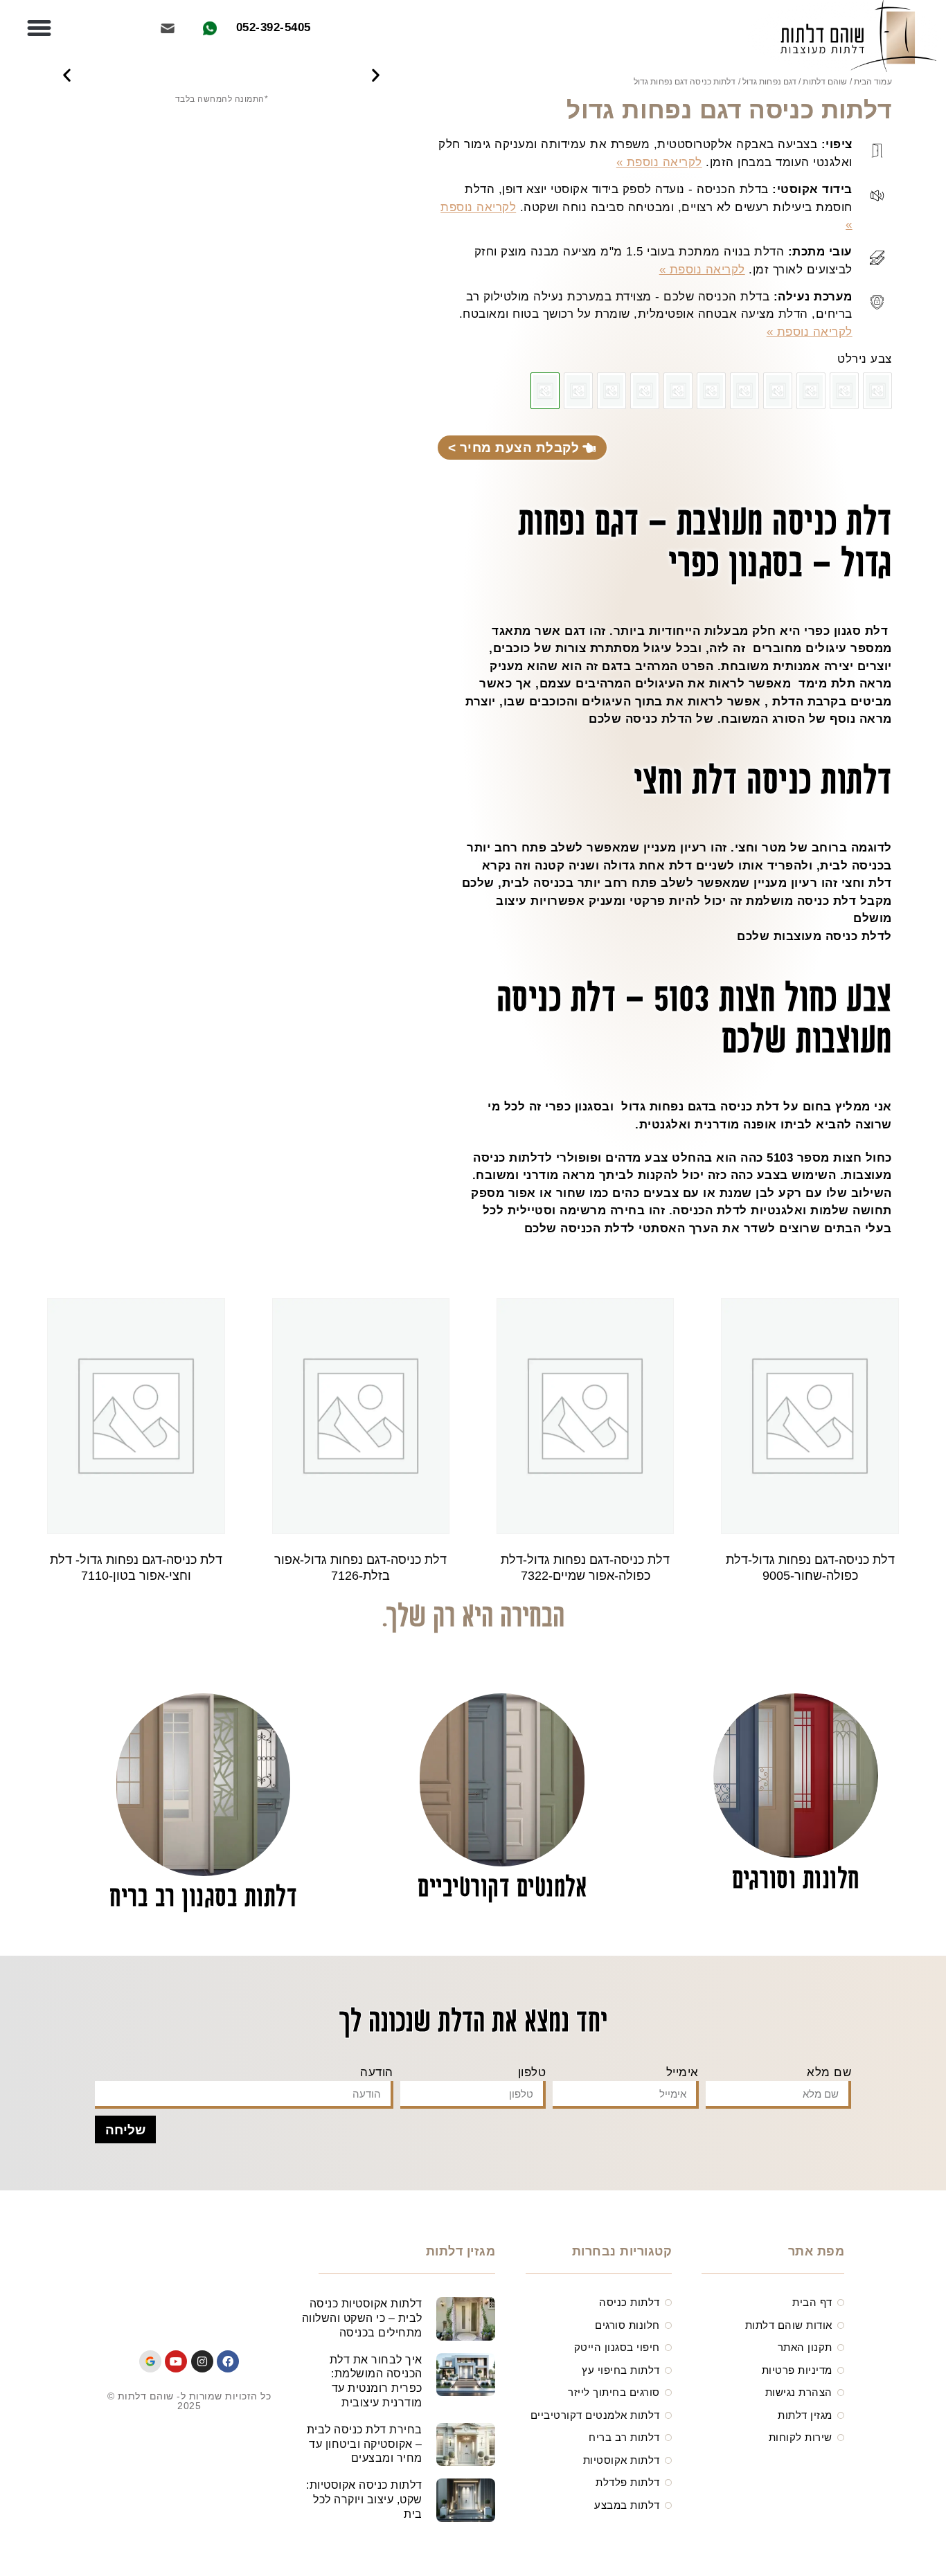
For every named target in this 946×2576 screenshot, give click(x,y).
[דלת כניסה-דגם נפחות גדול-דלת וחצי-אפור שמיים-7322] (778, 391)
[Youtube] (176, 2361)
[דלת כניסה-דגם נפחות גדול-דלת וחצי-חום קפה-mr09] (877, 391)
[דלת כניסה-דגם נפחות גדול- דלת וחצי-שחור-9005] (844, 391)
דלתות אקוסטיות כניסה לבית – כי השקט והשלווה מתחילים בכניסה (362, 2318)
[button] (39, 28)
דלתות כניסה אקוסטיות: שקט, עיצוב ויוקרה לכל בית (364, 2500)
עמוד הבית (873, 82)
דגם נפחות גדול (769, 82)
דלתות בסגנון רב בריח (203, 1899)
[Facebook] (228, 2361)
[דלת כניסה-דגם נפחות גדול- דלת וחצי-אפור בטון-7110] (678, 391)
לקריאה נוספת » (659, 162)
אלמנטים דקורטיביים (502, 1889)
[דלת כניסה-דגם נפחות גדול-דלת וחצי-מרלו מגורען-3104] (578, 391)
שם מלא (829, 2072)
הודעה (377, 2072)
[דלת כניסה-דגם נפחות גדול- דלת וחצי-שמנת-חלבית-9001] (811, 391)
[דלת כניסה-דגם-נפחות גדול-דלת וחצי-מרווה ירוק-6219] (645, 391)
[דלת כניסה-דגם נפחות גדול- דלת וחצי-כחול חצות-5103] (612, 391)
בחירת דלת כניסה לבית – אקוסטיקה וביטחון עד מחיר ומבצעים (365, 2444)
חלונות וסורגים (796, 1881)
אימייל (682, 2072)
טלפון (532, 2072)
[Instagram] (202, 2361)
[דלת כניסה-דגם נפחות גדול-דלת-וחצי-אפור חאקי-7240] (744, 391)
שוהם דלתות (825, 82)
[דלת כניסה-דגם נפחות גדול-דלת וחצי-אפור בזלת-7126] (711, 391)
